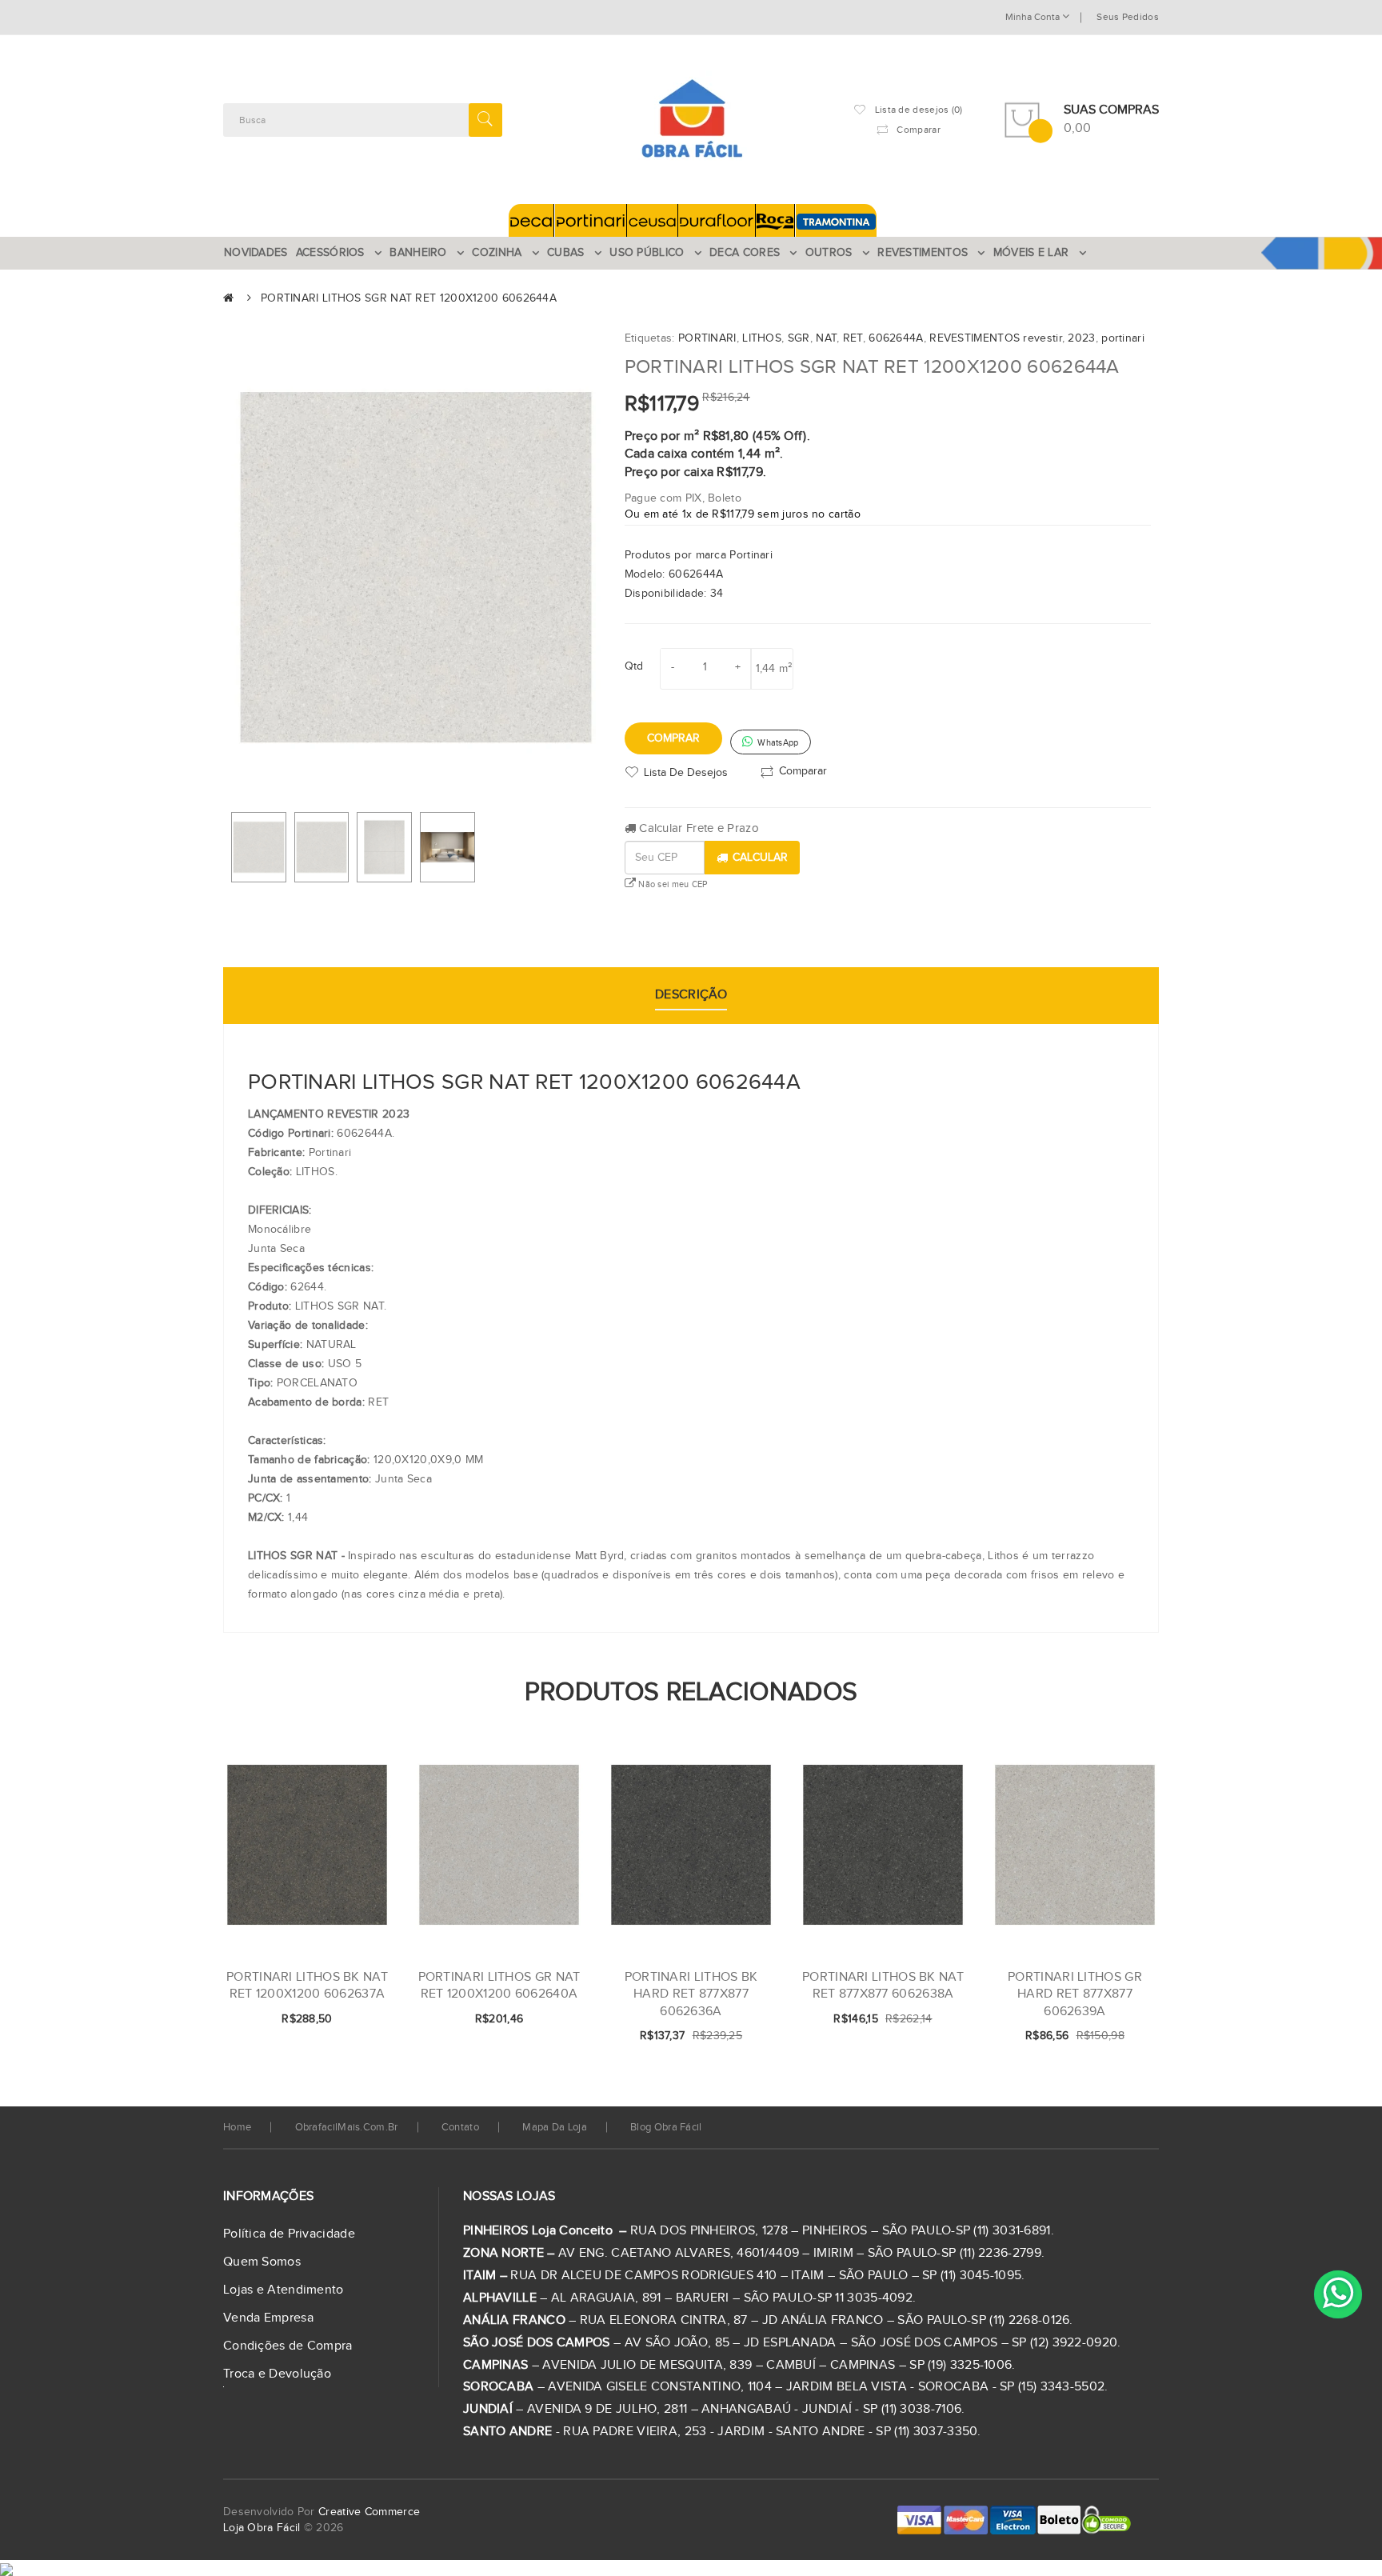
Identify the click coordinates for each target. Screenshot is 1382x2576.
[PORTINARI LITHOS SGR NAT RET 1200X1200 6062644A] (259, 847)
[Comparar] (353, 2020)
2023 (1081, 338)
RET (853, 338)
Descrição (691, 995)
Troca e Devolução (277, 2374)
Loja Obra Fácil (262, 2528)
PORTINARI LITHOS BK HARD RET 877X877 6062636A (691, 1994)
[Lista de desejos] (326, 2020)
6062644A (896, 338)
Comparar (803, 771)
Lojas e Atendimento (284, 2290)
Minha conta (1034, 17)
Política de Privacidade (289, 2234)
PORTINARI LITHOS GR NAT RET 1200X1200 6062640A (499, 1986)
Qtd (634, 666)
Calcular (760, 858)
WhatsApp (777, 743)
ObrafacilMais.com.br (347, 2127)
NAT (826, 338)
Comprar (673, 738)
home (237, 2127)
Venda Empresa (268, 2318)
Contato (460, 2127)
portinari (1123, 338)
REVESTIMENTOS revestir (996, 338)
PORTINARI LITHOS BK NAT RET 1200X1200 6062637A (307, 1986)
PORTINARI (707, 338)
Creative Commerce (369, 2512)
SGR (799, 338)
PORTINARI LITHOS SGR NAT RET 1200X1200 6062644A (409, 298)
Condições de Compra (288, 2346)
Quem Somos (262, 2262)
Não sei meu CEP (672, 884)
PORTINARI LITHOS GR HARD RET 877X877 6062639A (1075, 1994)
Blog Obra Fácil (666, 2127)
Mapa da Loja (555, 2127)
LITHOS (762, 338)
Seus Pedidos (1128, 17)
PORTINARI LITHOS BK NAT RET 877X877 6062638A (883, 1986)
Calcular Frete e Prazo (697, 828)
